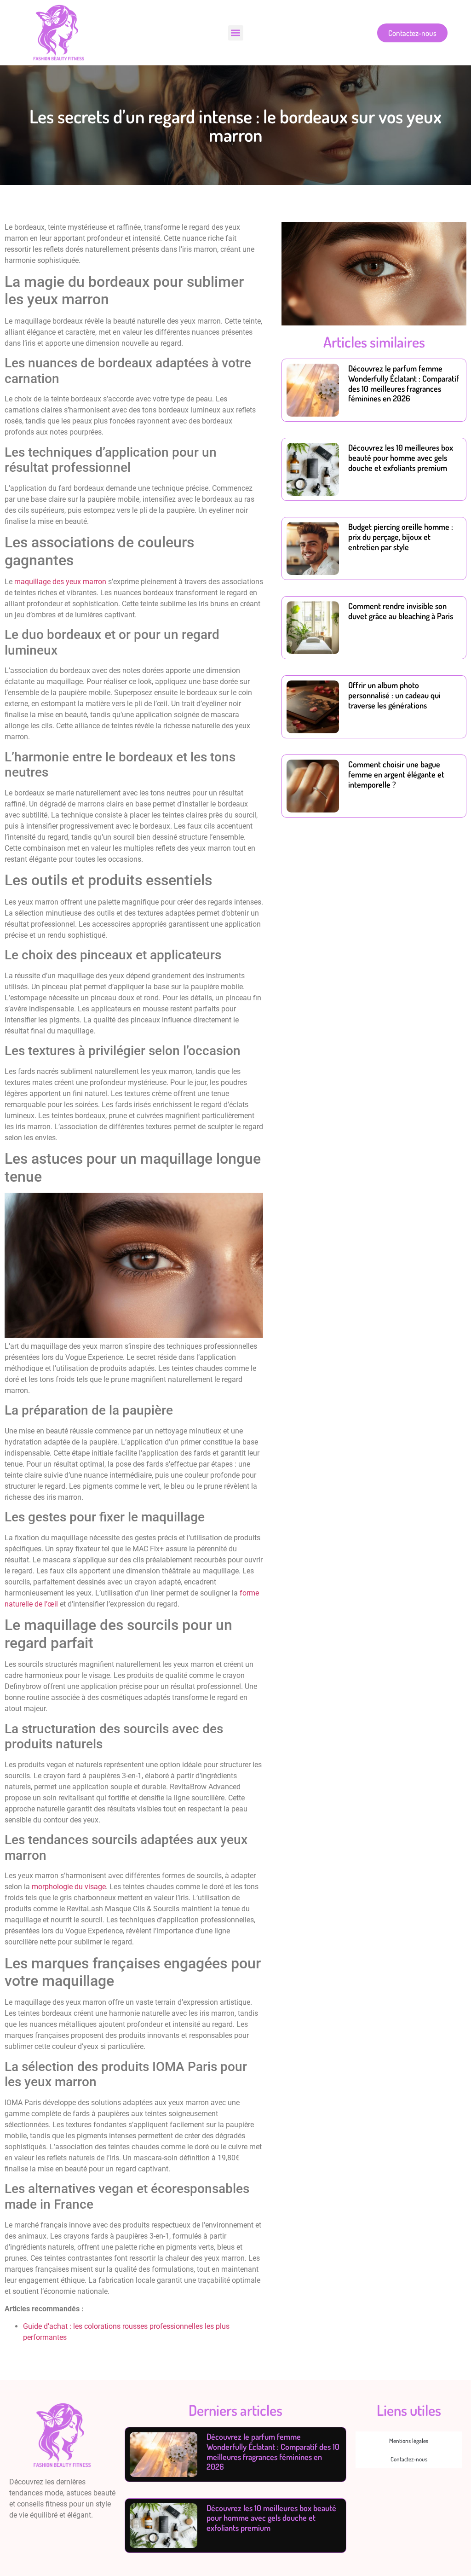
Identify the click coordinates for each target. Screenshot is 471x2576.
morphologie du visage (69, 1887)
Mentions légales (409, 2441)
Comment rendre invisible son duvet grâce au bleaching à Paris (401, 611)
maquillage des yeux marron (60, 582)
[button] (236, 33)
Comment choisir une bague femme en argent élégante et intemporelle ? (396, 774)
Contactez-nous (409, 2459)
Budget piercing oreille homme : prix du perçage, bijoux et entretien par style (401, 537)
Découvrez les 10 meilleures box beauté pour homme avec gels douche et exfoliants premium (401, 457)
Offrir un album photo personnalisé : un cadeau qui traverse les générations (394, 695)
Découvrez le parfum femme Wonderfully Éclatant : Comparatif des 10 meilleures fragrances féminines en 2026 (404, 383)
